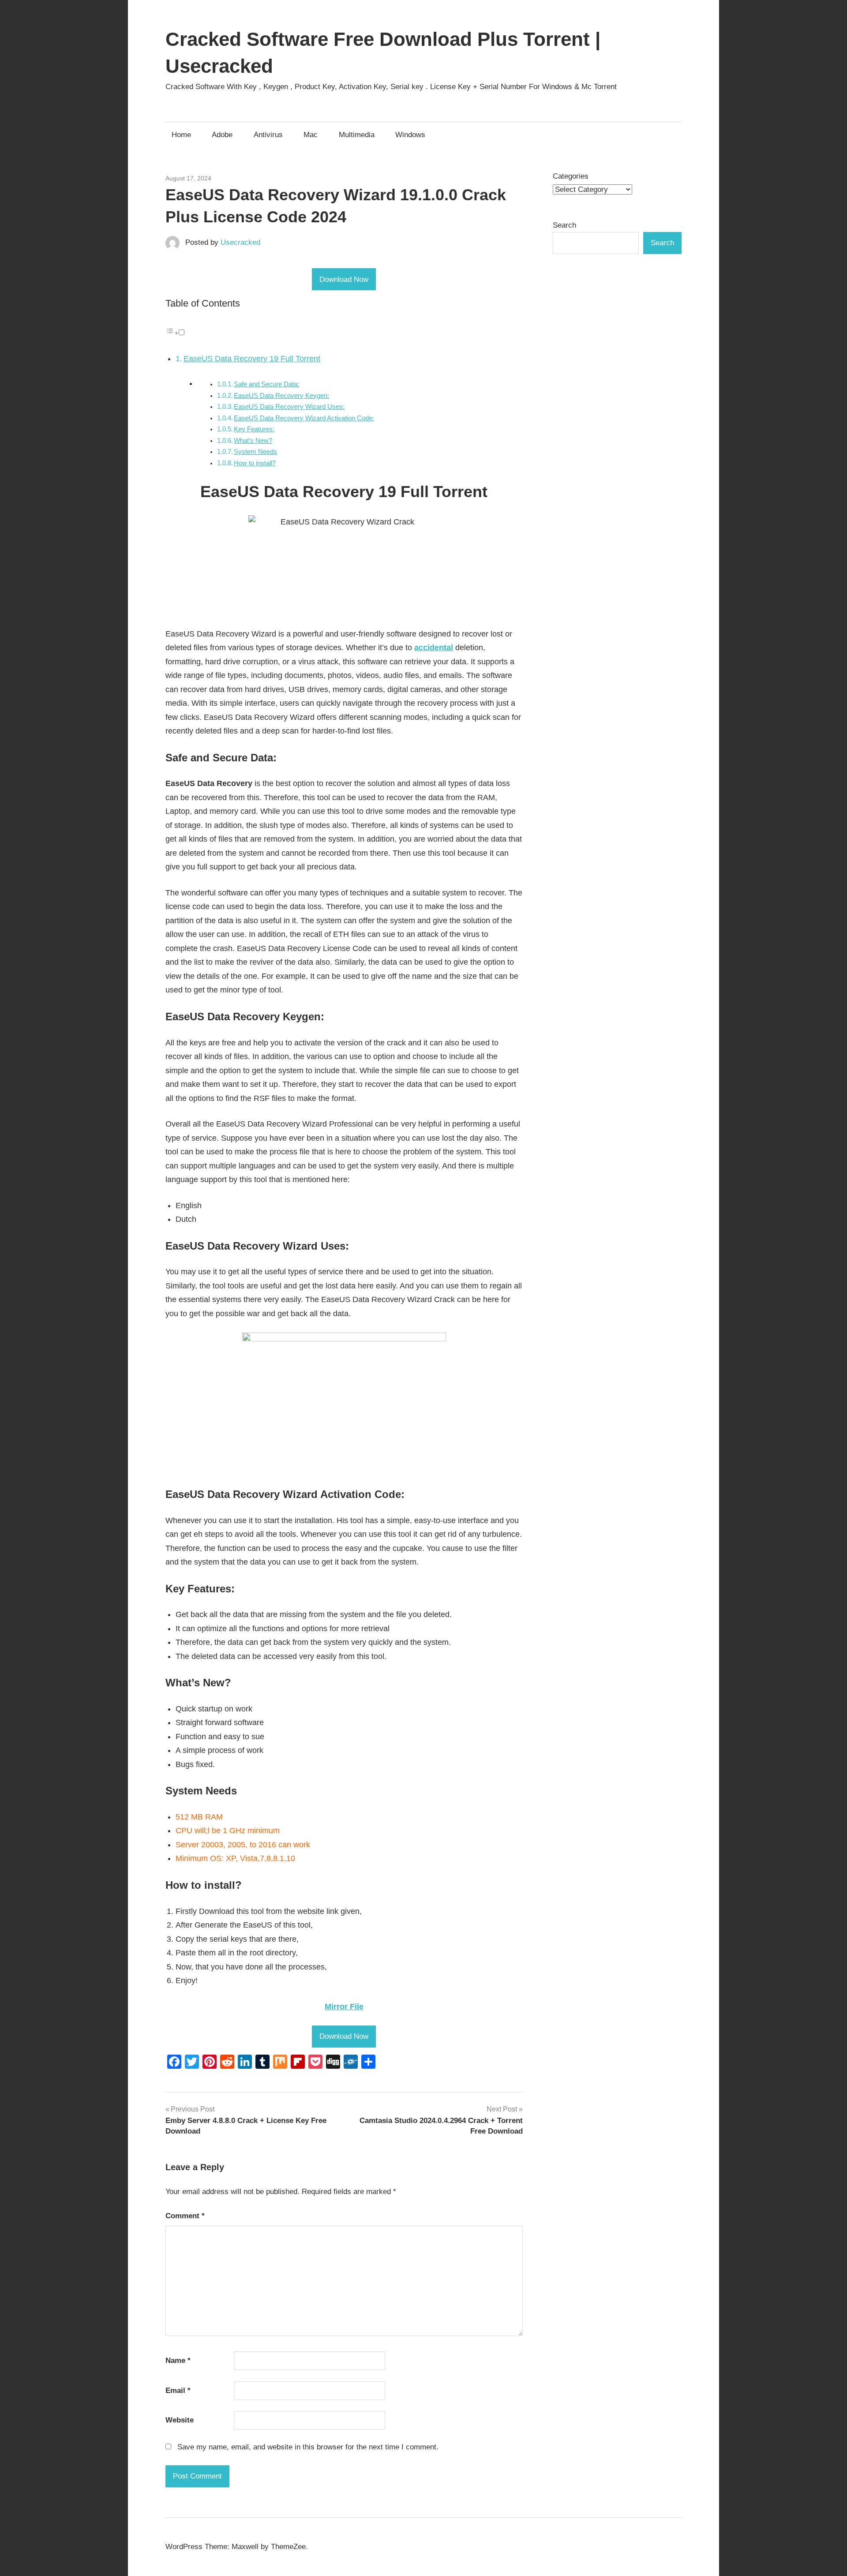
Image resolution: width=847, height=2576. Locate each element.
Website (180, 2420)
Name (178, 2361)
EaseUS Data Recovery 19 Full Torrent (252, 359)
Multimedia (357, 135)
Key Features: (254, 429)
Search (564, 225)
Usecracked (240, 242)
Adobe (222, 135)
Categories (571, 176)
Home (181, 135)
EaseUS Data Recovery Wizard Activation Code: (304, 418)
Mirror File (344, 2007)
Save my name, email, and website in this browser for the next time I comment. (308, 2447)
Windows (410, 135)
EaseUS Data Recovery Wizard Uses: (289, 407)
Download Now (344, 279)
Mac (311, 135)
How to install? (255, 463)
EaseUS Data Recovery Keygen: (281, 396)
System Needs (255, 452)
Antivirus (268, 135)
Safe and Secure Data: (266, 384)
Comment (185, 2216)
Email (178, 2391)
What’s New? (253, 441)
